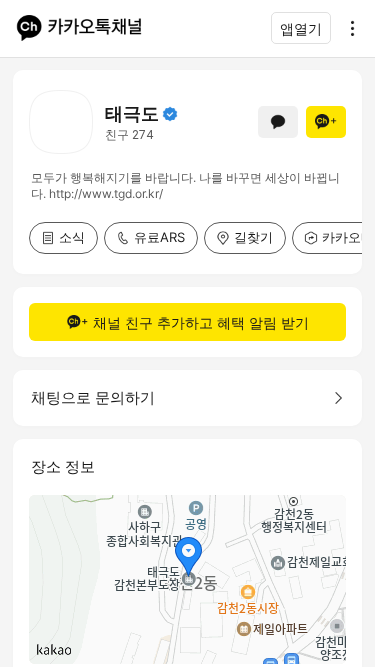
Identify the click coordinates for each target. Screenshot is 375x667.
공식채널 (170, 114)
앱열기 (301, 28)
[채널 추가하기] (326, 122)
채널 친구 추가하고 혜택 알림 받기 (201, 322)
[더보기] (347, 28)
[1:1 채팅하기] (278, 122)
